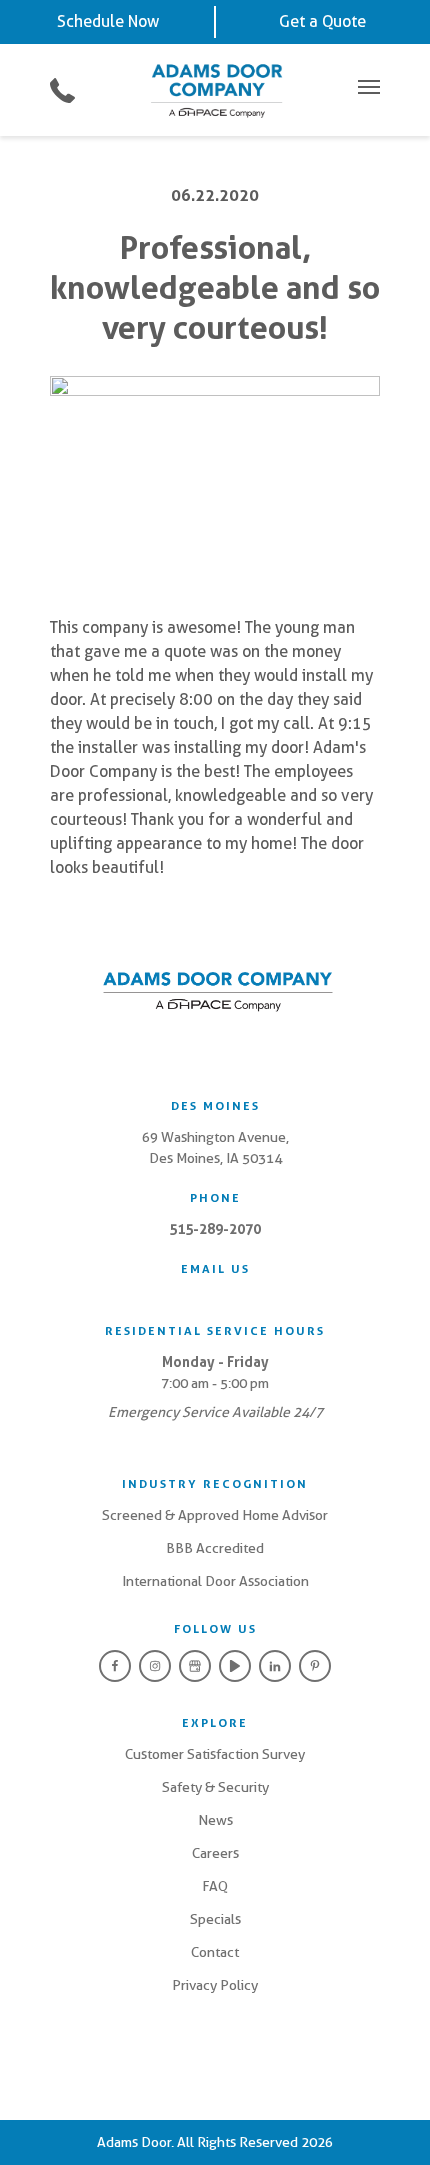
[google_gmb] (195, 1666)
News (215, 1820)
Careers (215, 1853)
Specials (215, 1919)
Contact (215, 1952)
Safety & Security (215, 1787)
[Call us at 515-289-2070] (62, 90)
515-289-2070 (215, 1229)
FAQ (215, 1886)
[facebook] (115, 1666)
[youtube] (235, 1666)
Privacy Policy (215, 1985)
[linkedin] (275, 1666)
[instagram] (155, 1666)
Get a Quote (322, 21)
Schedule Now (108, 21)
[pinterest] (315, 1666)
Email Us (215, 1269)
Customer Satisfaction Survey (215, 1754)
